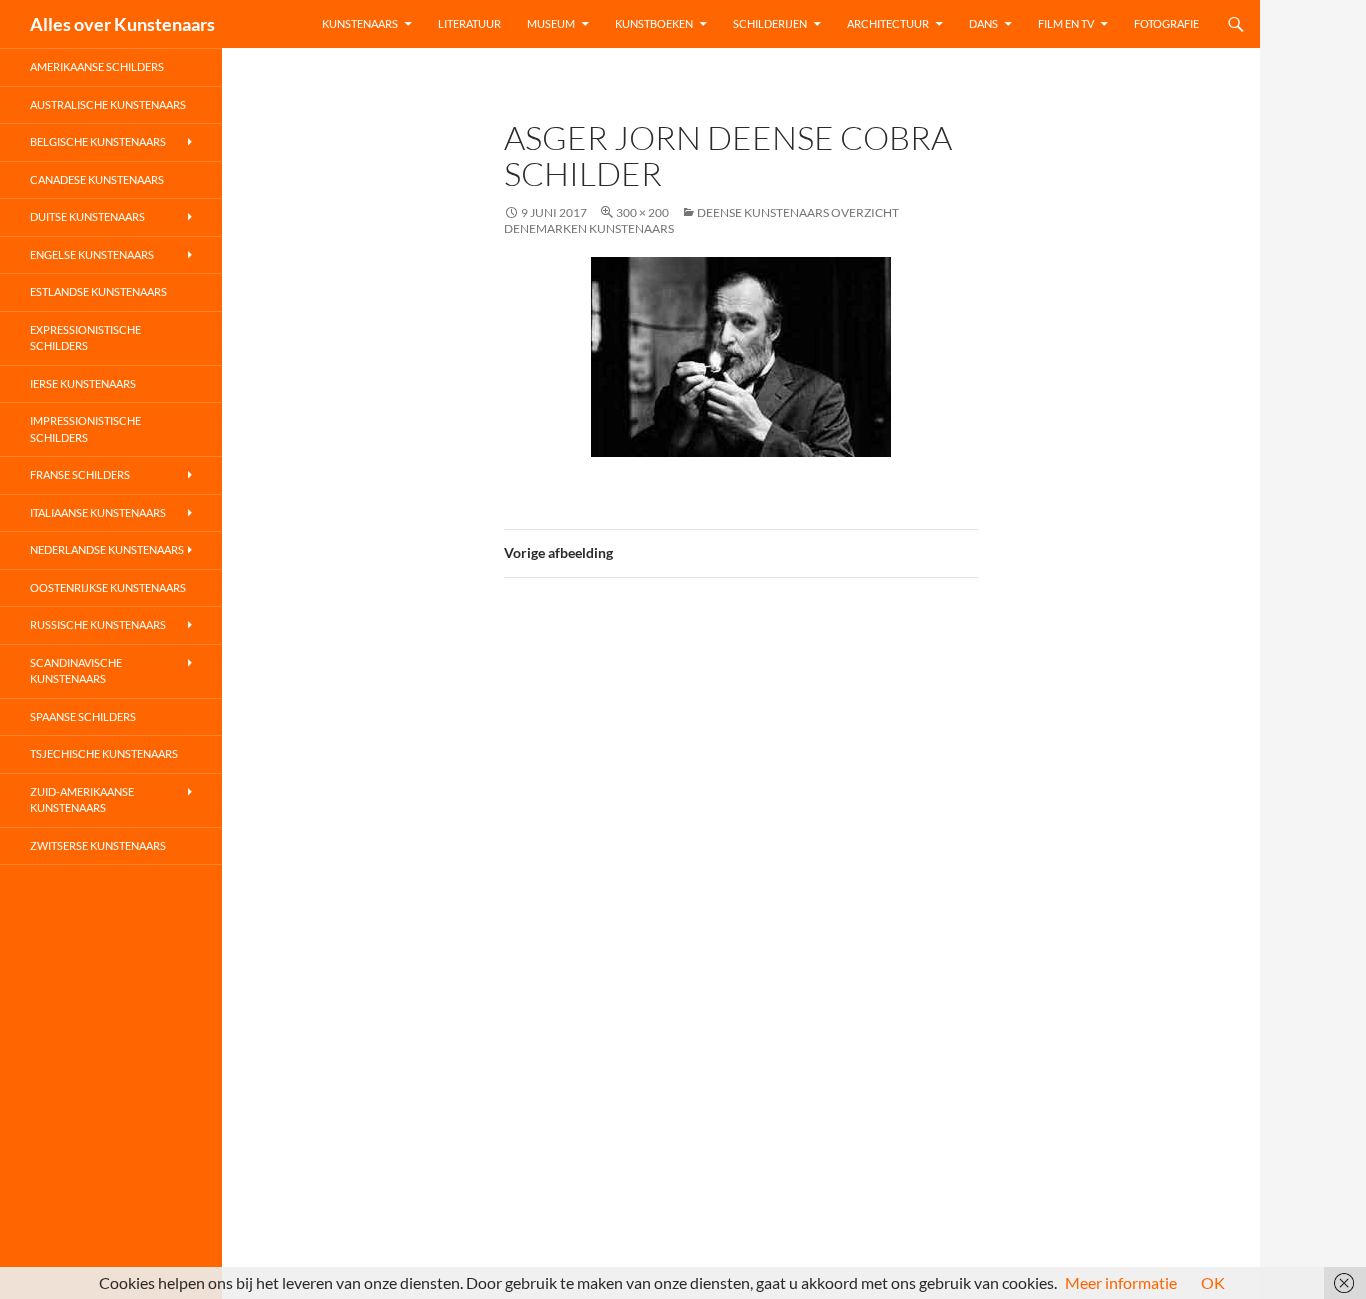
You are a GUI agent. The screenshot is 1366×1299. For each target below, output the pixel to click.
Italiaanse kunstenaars (98, 512)
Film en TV (1066, 23)
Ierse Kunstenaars (83, 383)
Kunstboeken (654, 23)
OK (1213, 1282)
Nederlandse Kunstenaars (107, 549)
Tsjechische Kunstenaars (104, 753)
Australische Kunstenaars (108, 104)
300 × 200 (642, 212)
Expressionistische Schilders (85, 338)
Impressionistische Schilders (85, 429)
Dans (983, 23)
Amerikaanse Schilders (97, 66)
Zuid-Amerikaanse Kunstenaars (82, 800)
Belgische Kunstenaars (98, 141)
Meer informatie (1121, 1282)
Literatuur (469, 23)
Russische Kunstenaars (98, 624)
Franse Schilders (80, 474)
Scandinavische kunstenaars (76, 671)
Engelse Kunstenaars (92, 254)
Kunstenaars (360, 23)
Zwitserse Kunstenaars (98, 845)
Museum (551, 23)
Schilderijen (770, 23)
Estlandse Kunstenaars (98, 291)
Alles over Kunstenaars (122, 24)
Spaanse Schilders (83, 716)
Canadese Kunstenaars (97, 179)
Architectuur (888, 23)
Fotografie (1166, 23)
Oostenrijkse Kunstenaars (108, 587)
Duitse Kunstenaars (87, 216)
